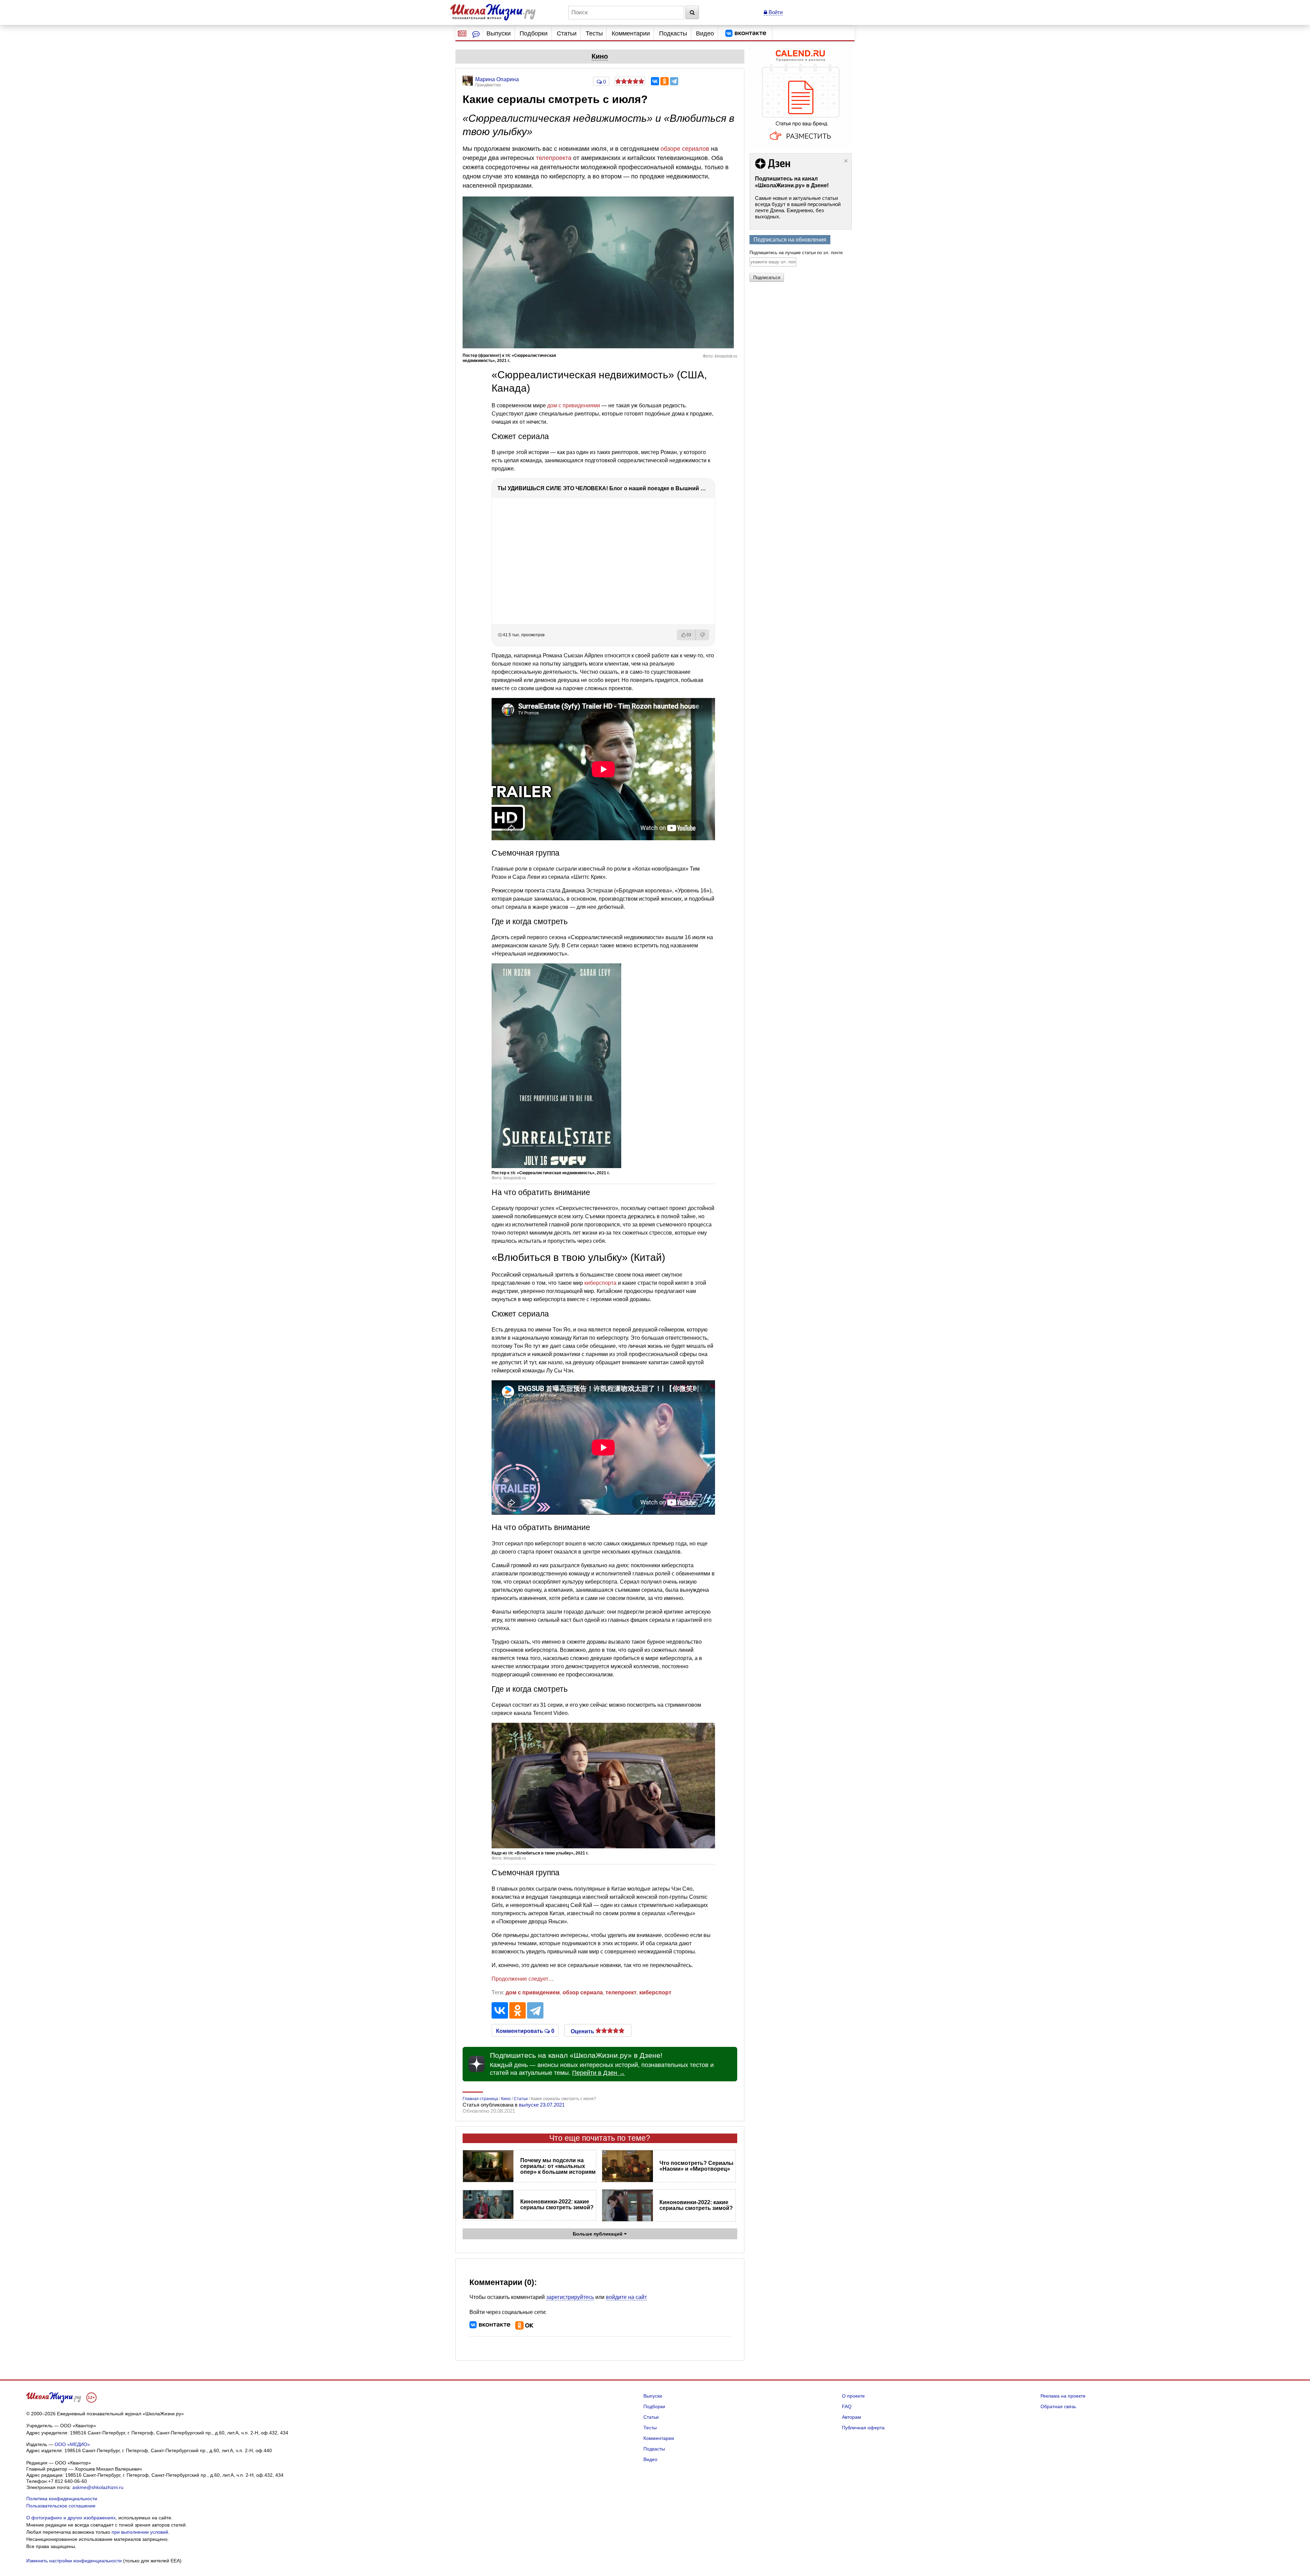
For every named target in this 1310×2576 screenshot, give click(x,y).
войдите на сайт (626, 2297)
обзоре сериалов (685, 149)
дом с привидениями (574, 405)
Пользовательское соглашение (61, 2506)
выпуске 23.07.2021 (542, 2105)
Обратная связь (1058, 2406)
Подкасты (673, 33)
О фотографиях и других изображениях (71, 2518)
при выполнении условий (140, 2532)
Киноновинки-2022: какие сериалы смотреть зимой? (557, 2204)
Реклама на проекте (1063, 2396)
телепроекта (554, 158)
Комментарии (631, 33)
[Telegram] (674, 81)
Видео (705, 33)
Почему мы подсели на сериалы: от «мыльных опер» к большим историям (558, 2166)
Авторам (851, 2417)
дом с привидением (533, 1992)
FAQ (847, 2406)
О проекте (853, 2396)
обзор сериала (583, 1992)
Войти (775, 12)
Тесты (594, 33)
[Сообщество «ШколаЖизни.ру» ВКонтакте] (746, 33)
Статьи (567, 33)
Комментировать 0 (525, 2031)
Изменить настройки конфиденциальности (74, 2561)
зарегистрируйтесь (570, 2297)
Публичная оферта (863, 2428)
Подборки (534, 33)
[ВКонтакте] (655, 81)
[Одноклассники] (665, 81)
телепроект (621, 1992)
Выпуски (499, 33)
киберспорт (655, 1992)
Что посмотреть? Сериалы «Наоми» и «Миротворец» (696, 2166)
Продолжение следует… (523, 1979)
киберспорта (600, 1283)
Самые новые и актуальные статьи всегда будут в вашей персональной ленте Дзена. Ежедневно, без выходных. (798, 207)
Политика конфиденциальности (62, 2499)
